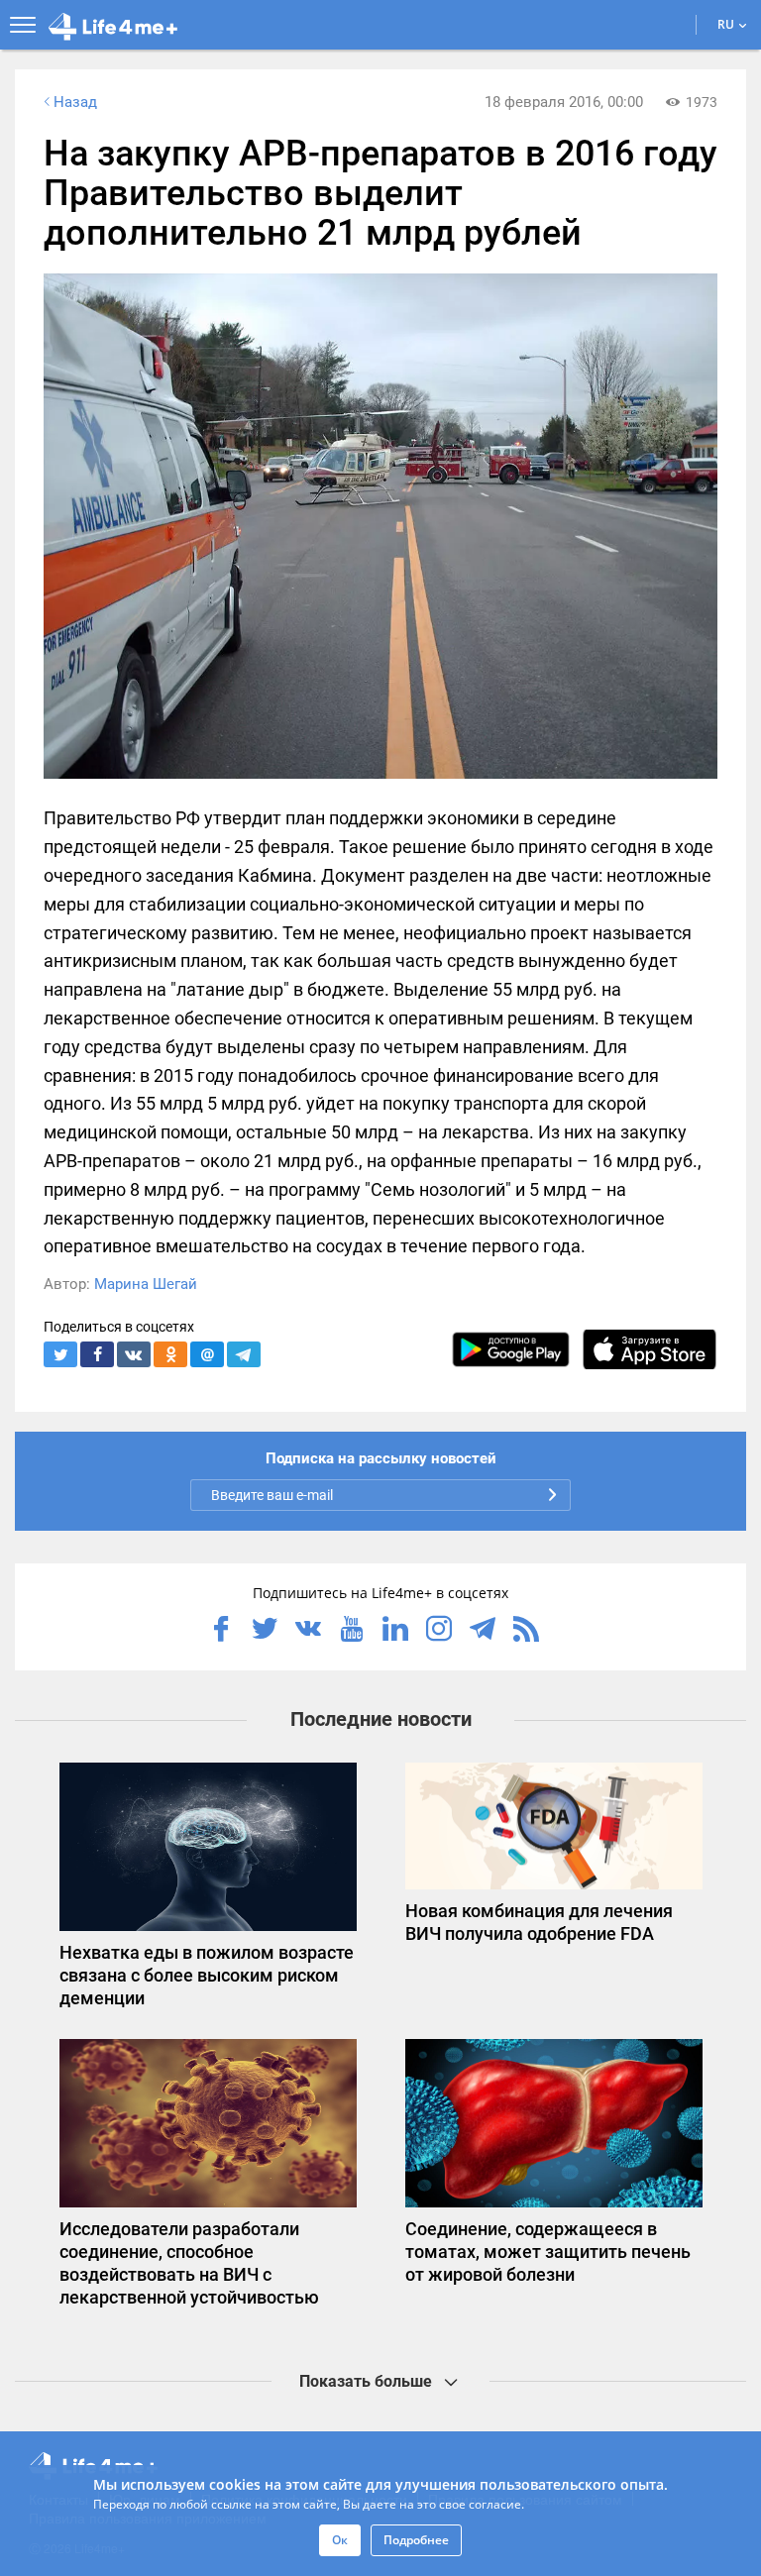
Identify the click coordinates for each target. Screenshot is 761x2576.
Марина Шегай (146, 1284)
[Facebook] (221, 1631)
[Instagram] (439, 1631)
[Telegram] (483, 1631)
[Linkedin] (395, 1631)
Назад (75, 102)
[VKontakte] (308, 1631)
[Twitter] (265, 1631)
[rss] (526, 1631)
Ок (340, 2540)
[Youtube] (352, 1631)
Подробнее (416, 2540)
